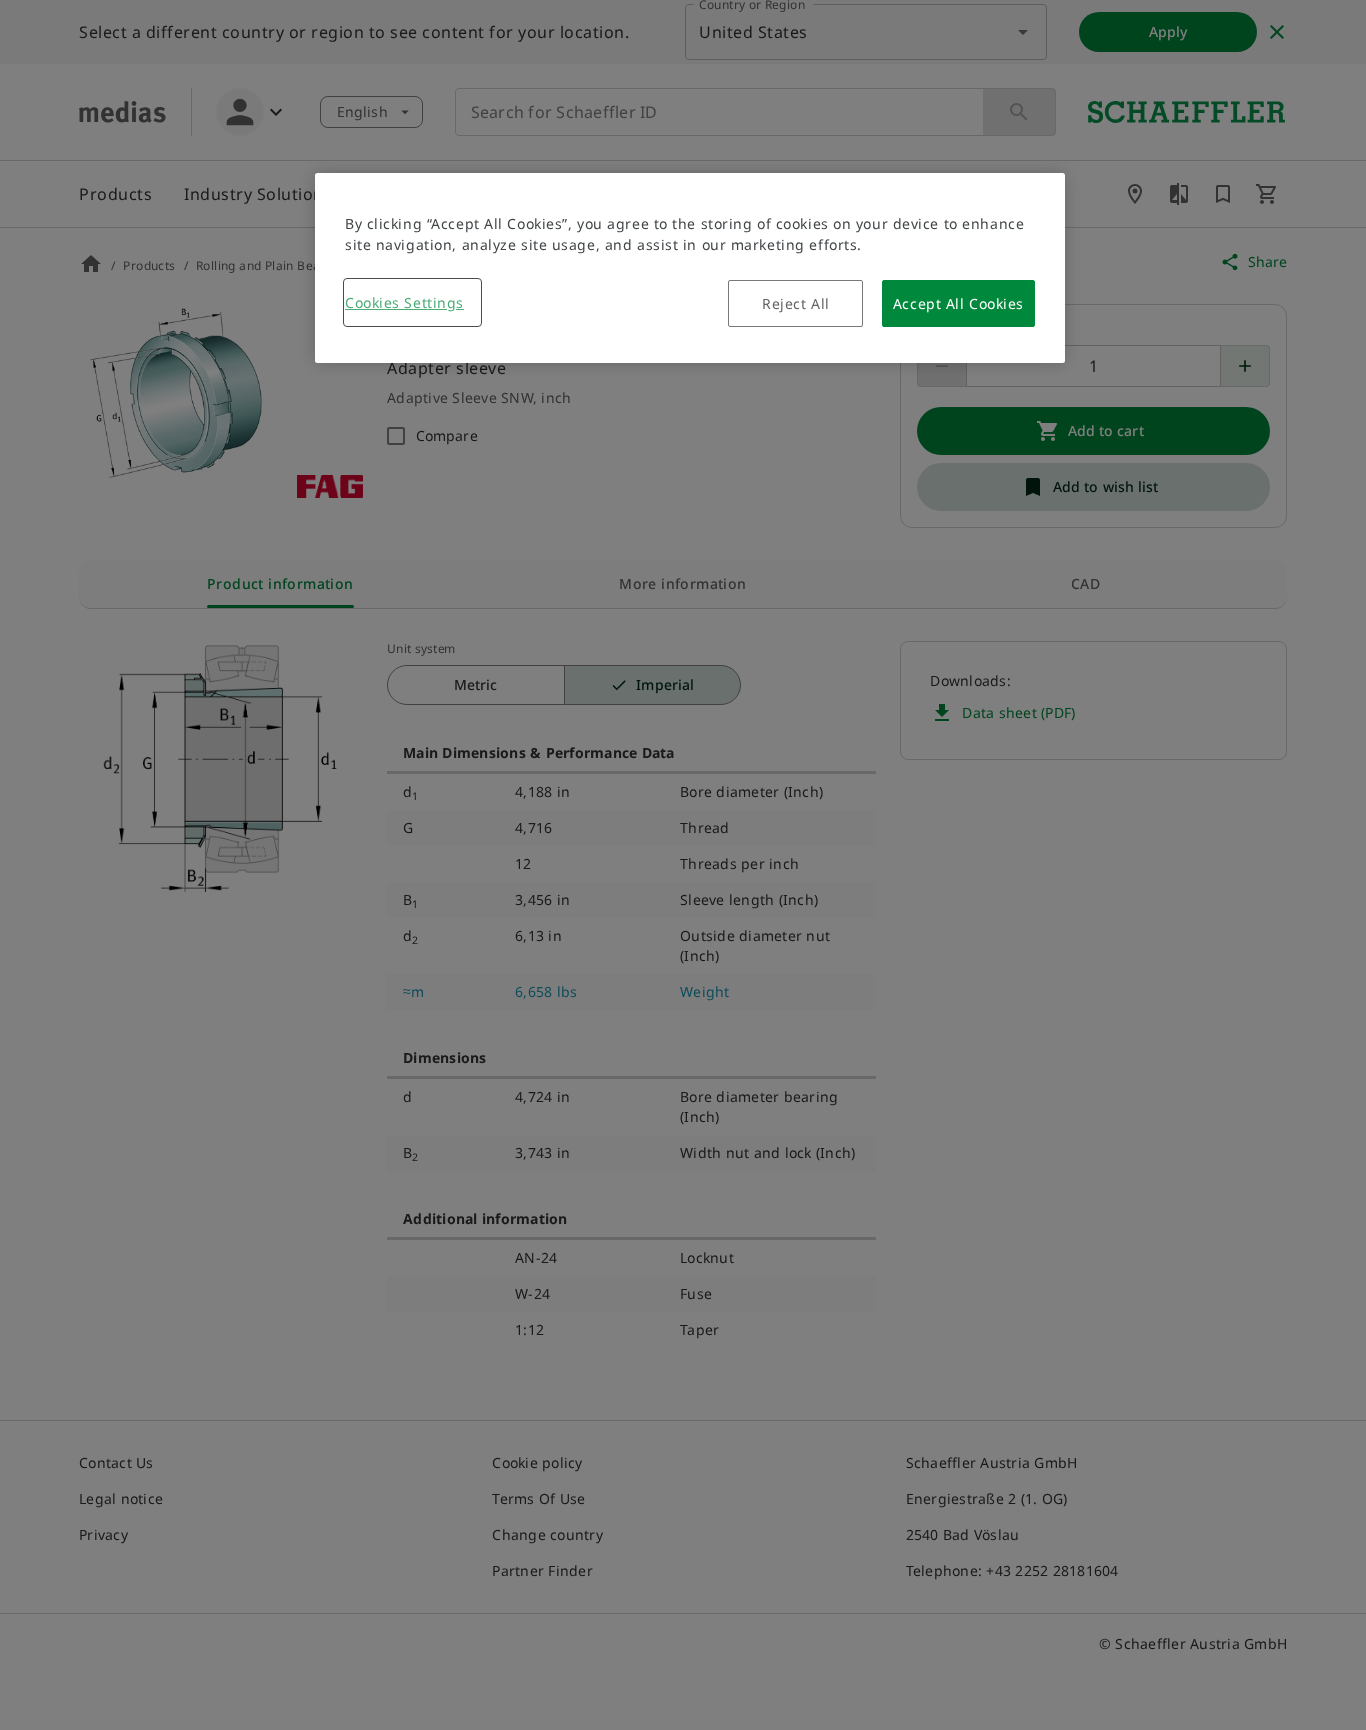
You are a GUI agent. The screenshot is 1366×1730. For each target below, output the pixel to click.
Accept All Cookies (958, 303)
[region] (690, 268)
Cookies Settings (404, 302)
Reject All (796, 303)
